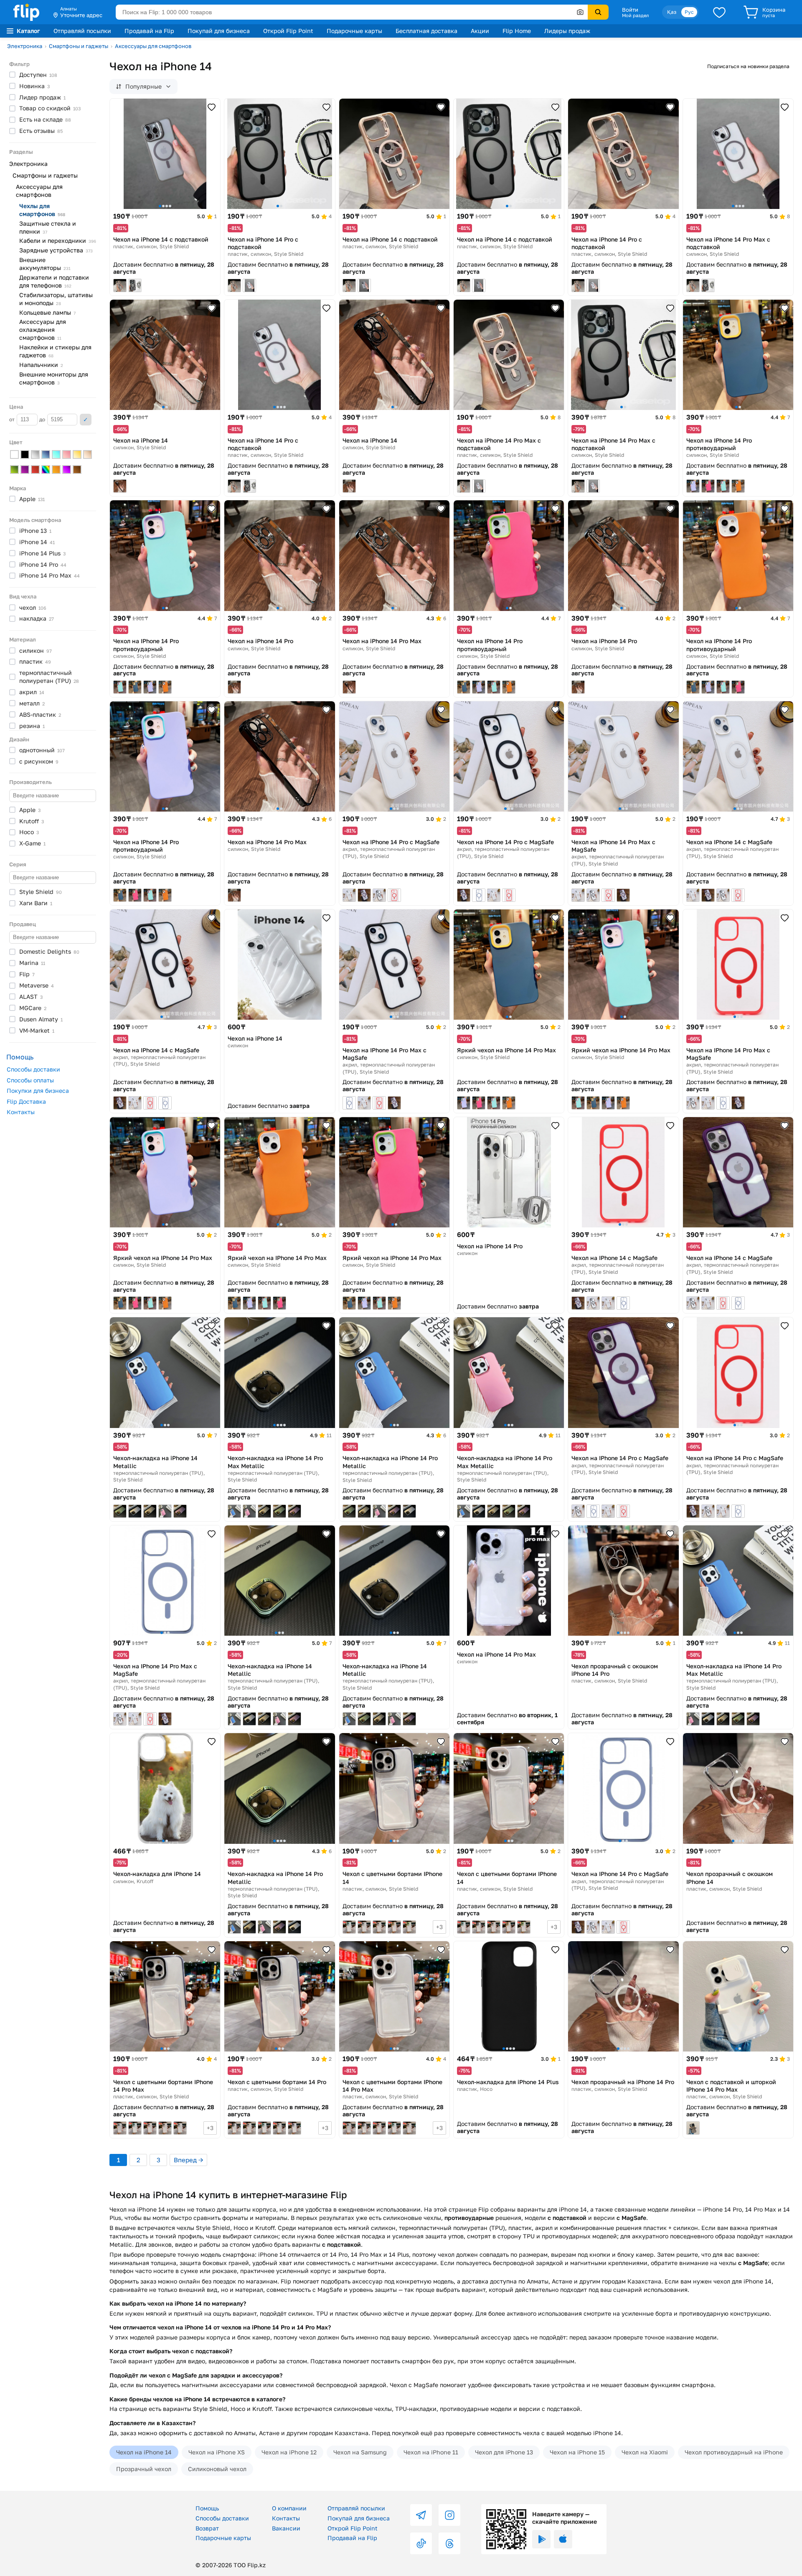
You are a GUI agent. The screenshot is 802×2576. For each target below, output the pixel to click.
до (43, 419)
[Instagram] (449, 2515)
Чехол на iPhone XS (217, 2452)
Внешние (45, 264)
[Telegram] (421, 2515)
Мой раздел (635, 15)
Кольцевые (47, 312)
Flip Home (517, 31)
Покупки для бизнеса (38, 1091)
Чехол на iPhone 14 (144, 2452)
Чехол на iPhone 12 (289, 2452)
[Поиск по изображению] (580, 12)
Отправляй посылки (82, 31)
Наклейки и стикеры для (55, 351)
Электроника (25, 46)
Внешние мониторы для (54, 378)
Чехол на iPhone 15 (577, 2452)
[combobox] (352, 12)
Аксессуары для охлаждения (43, 330)
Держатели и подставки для (54, 281)
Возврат (207, 2528)
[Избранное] (719, 12)
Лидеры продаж (567, 31)
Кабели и (58, 241)
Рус (689, 12)
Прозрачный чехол (144, 2469)
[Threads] (449, 2543)
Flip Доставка (26, 1101)
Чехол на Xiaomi (645, 2452)
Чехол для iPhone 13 (504, 2452)
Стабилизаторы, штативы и (56, 299)
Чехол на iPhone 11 (431, 2452)
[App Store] (563, 2539)
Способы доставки (33, 1069)
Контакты (21, 1112)
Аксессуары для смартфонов (153, 46)
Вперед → (188, 2160)
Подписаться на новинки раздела (748, 66)
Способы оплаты (30, 1080)
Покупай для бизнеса (219, 31)
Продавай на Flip (149, 31)
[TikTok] (421, 2543)
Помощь (207, 2508)
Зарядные (56, 250)
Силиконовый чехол (217, 2469)
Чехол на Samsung (360, 2452)
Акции (480, 31)
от (13, 419)
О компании (289, 2508)
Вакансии (286, 2528)
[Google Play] (541, 2539)
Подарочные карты (354, 31)
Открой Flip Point (288, 31)
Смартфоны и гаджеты (79, 46)
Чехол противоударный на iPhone (734, 2452)
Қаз (672, 12)
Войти (630, 10)
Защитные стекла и (48, 227)
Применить (86, 420)
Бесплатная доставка (426, 31)
